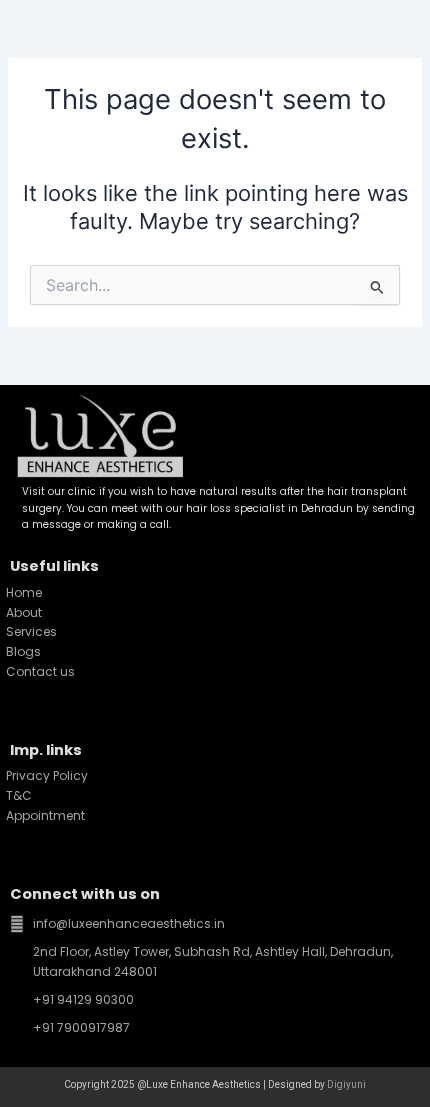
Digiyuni (346, 1084)
